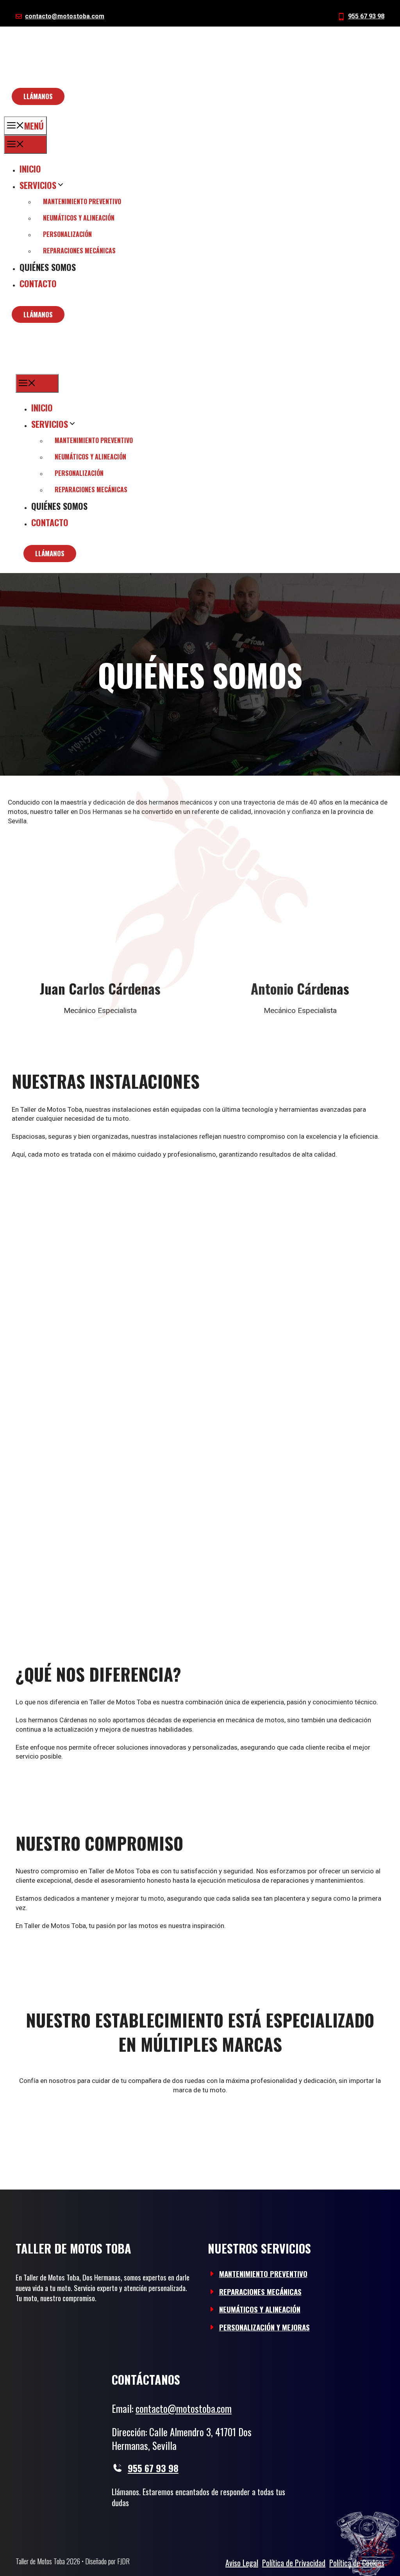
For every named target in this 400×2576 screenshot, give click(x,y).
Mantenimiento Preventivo (263, 2273)
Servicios (38, 185)
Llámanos (38, 96)
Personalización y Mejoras (264, 2327)
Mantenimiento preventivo (82, 201)
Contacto (38, 283)
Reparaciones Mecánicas (260, 2291)
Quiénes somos (48, 267)
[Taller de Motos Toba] (71, 367)
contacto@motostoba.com (65, 16)
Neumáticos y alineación (79, 218)
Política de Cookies (357, 2563)
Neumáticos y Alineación (260, 2309)
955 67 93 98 (366, 16)
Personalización (67, 234)
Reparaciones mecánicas (79, 251)
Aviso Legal (242, 2563)
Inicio (30, 169)
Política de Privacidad (294, 2563)
